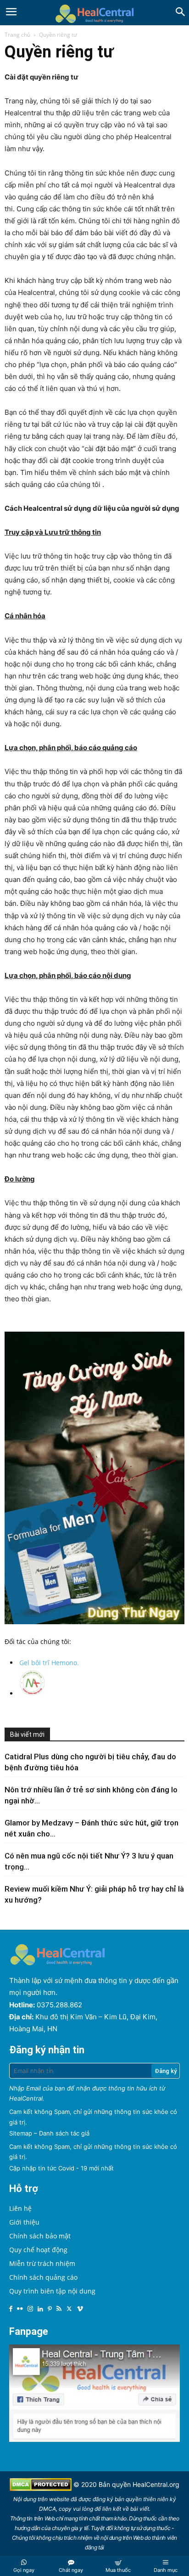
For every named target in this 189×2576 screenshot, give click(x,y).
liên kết (112, 2509)
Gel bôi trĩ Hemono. (49, 1663)
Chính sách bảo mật (40, 2236)
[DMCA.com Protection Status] (42, 2488)
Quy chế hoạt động (38, 2250)
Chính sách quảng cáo (43, 2277)
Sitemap (21, 2133)
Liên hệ (20, 2208)
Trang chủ (17, 35)
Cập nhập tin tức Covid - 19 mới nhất (61, 2168)
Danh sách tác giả (64, 2133)
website (59, 2499)
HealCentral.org (156, 2484)
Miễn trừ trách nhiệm (42, 2263)
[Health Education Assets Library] (94, 13)
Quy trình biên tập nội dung (52, 2291)
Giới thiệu (24, 2222)
